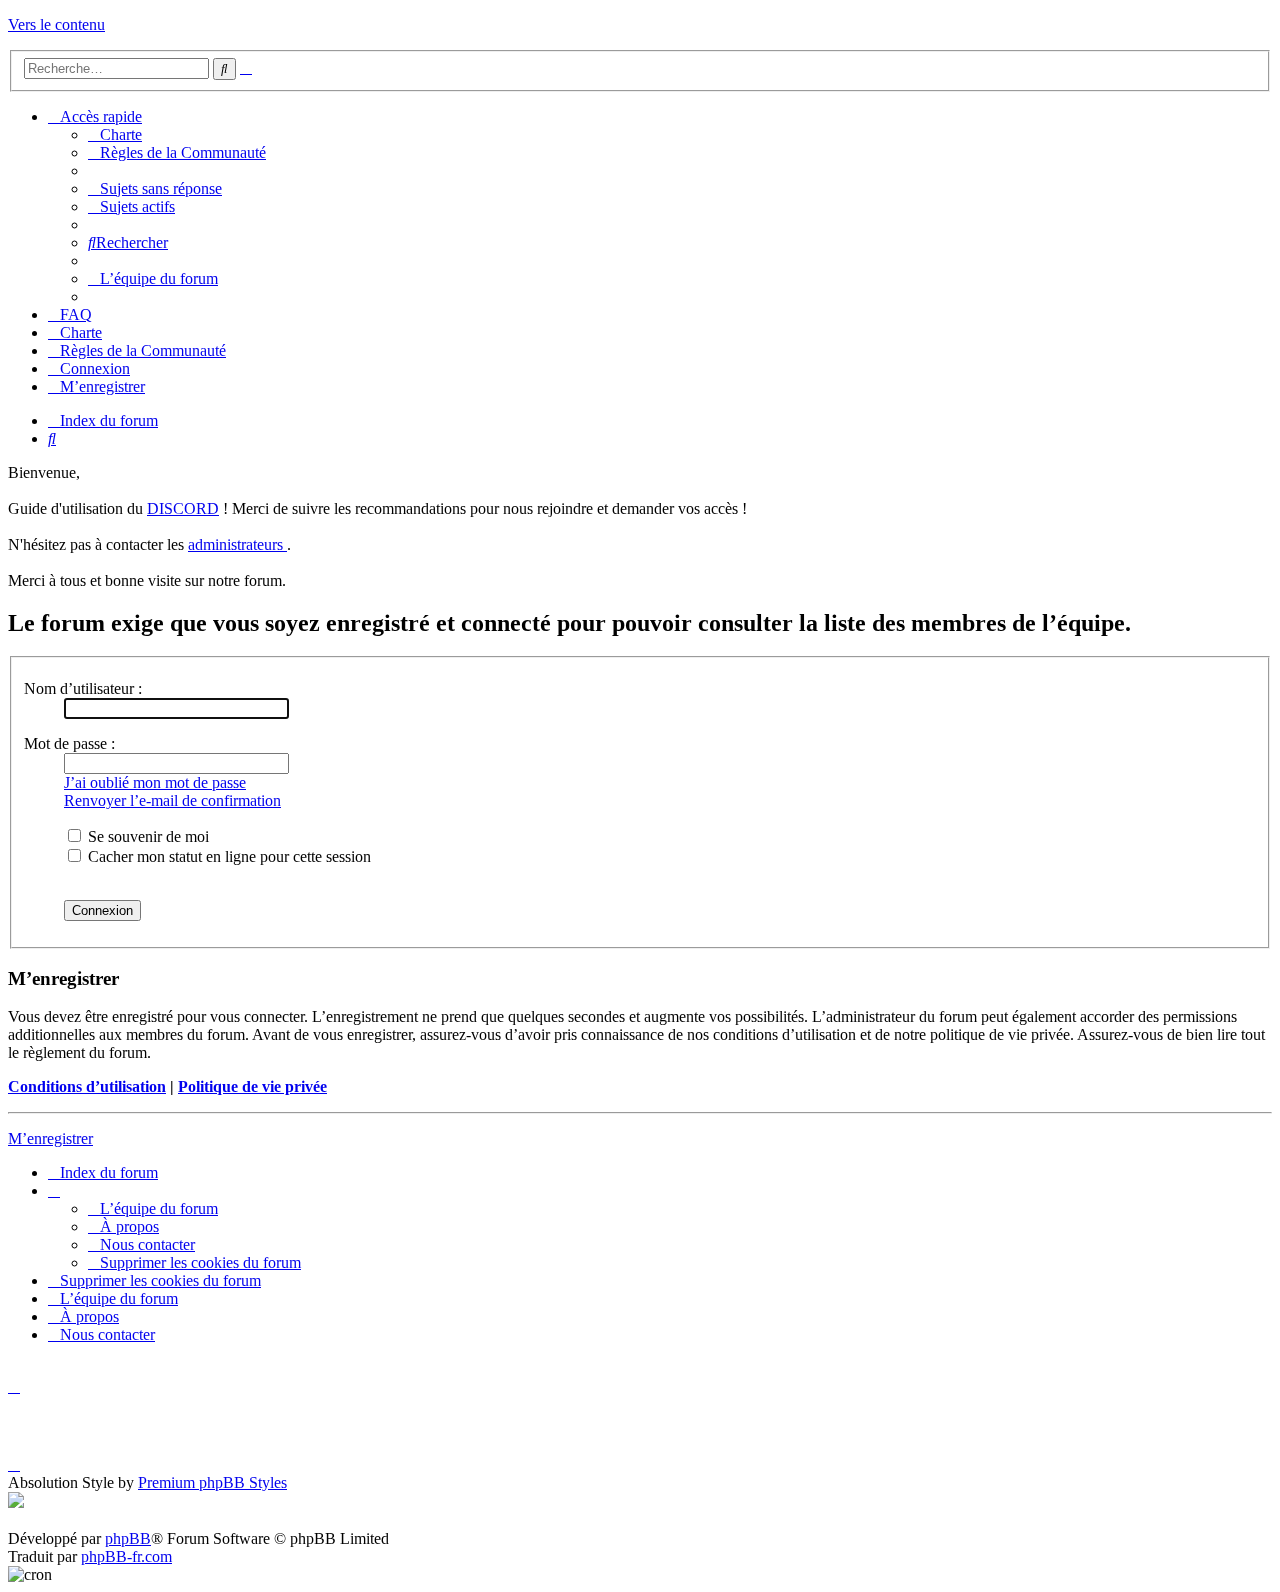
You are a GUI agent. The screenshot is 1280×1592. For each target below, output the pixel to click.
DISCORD (183, 508)
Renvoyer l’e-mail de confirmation (172, 800)
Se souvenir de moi (146, 836)
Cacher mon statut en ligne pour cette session (227, 856)
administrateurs (237, 544)
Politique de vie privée (252, 1086)
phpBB (128, 1538)
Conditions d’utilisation (87, 1086)
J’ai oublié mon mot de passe (155, 782)
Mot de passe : (69, 743)
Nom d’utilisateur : (83, 688)
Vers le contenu (56, 24)
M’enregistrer (50, 1138)
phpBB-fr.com (126, 1556)
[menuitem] (115, 134)
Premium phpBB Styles (212, 1482)
